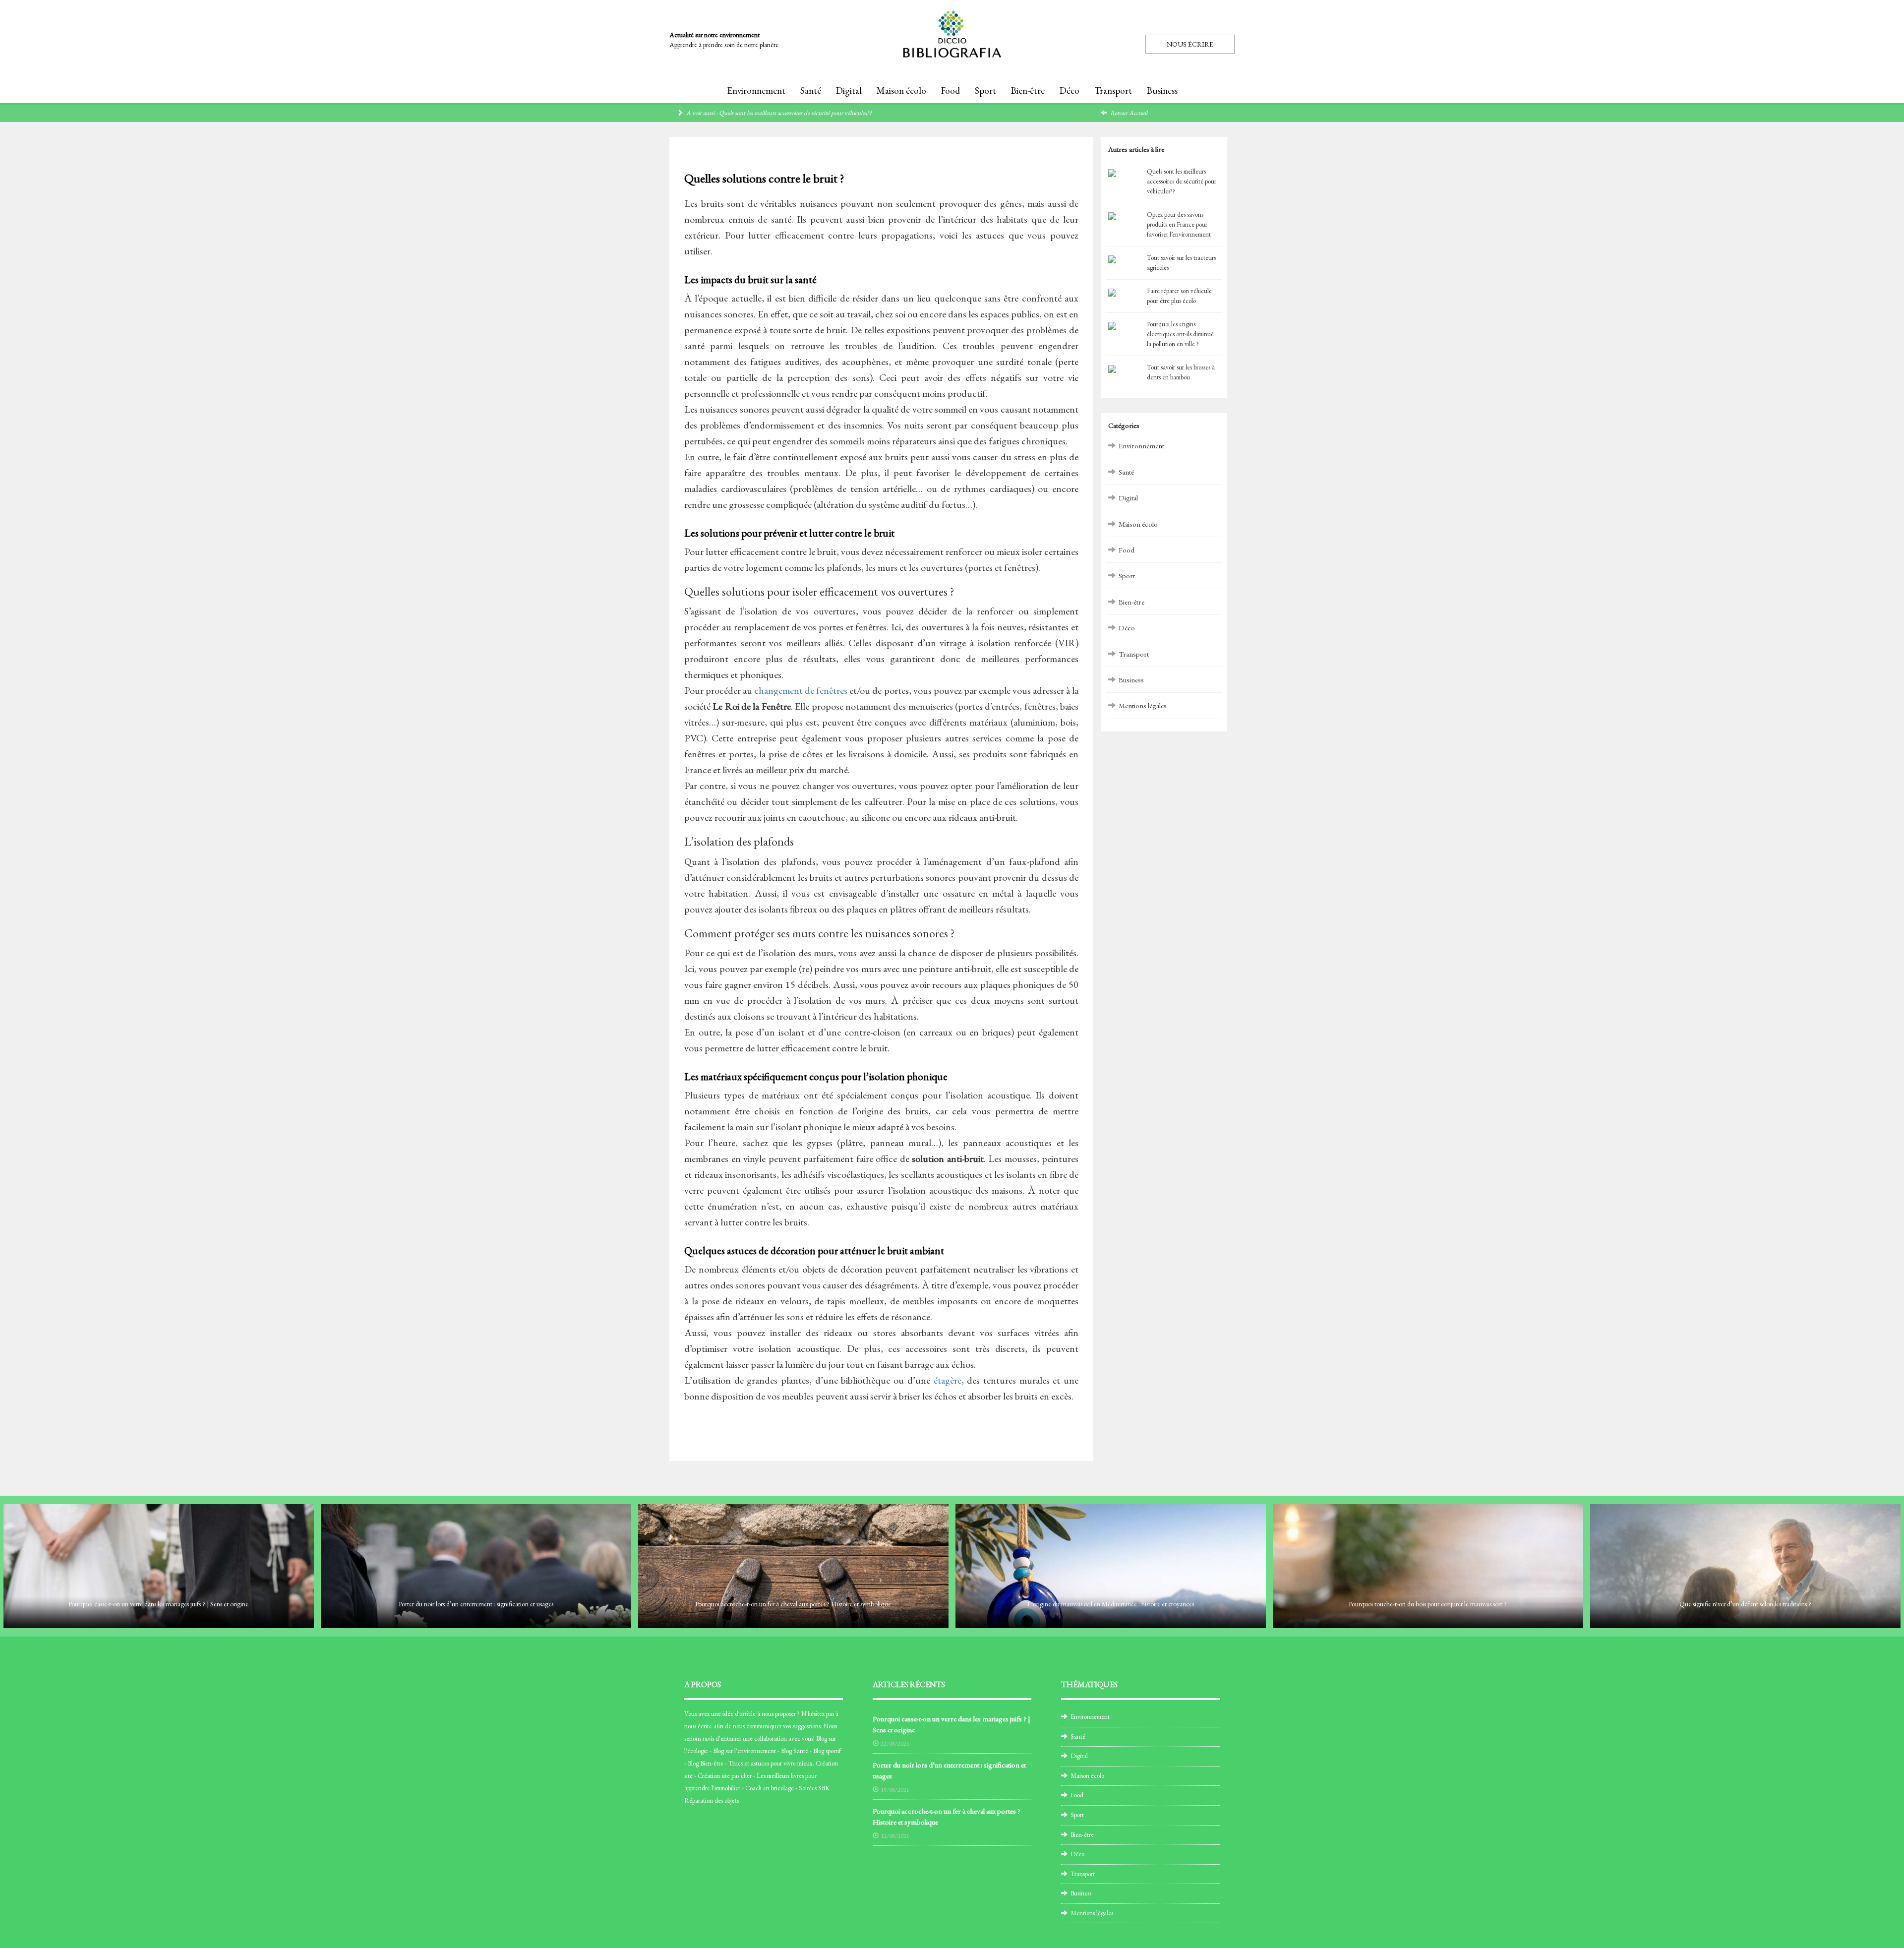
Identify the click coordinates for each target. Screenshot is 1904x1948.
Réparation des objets (712, 1800)
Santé (811, 91)
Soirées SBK (814, 1788)
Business (1162, 91)
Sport (985, 91)
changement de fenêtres (801, 690)
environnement (757, 1751)
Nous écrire (1190, 44)
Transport (1113, 91)
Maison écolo (901, 91)
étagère (948, 1380)
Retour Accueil (1129, 113)
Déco (1070, 91)
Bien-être (1028, 91)
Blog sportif (827, 1751)
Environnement (756, 91)
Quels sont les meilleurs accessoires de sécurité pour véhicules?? (795, 113)
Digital (849, 91)
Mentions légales (1143, 705)
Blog (822, 1738)
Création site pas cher (725, 1776)
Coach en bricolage (770, 1788)
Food (951, 91)
